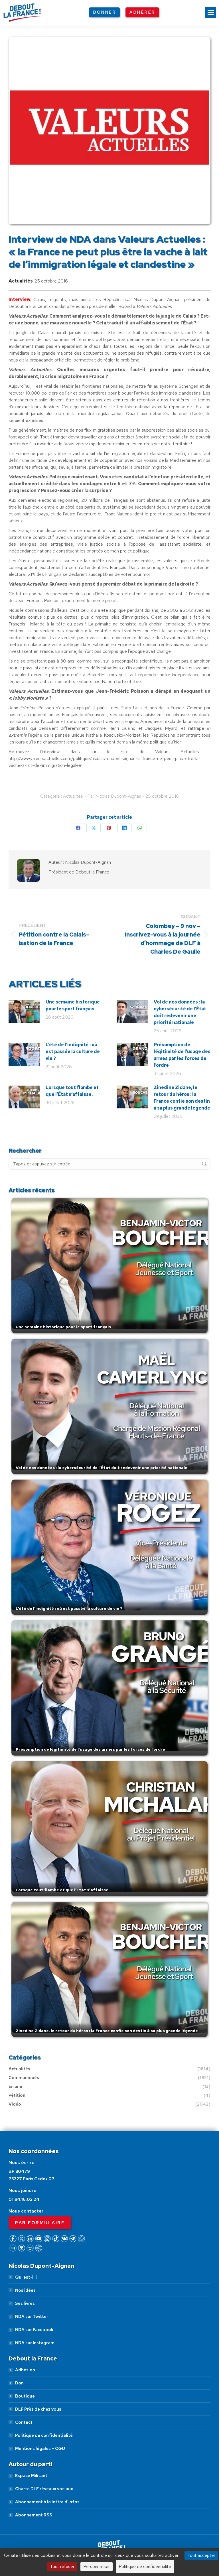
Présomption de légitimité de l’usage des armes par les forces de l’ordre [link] (182, 1055)
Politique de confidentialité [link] (44, 2435)
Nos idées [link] (25, 2290)
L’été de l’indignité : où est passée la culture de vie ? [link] (73, 1052)
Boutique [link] (25, 2396)
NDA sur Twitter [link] (32, 2317)
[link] (211, 13)
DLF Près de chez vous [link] (38, 2409)
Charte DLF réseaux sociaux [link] (44, 2489)
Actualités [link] (21, 281)
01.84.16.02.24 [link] (24, 2199)
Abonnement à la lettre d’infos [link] (47, 2502)
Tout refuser (62, 2566)
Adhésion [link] (25, 2370)
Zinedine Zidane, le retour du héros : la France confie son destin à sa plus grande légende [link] (182, 1098)
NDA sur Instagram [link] (35, 2343)
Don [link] (19, 2383)
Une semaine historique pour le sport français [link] (73, 1005)
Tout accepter (201, 2555)
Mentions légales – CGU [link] (40, 2449)
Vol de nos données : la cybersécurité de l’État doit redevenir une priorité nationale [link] (180, 1012)
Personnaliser (97, 2566)
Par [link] (114, 796)
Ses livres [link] (25, 2303)
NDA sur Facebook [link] (34, 2330)
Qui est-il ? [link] (26, 2277)
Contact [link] (24, 2422)
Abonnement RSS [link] (34, 2515)
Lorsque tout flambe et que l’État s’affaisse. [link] (72, 1091)
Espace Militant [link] (31, 2476)
